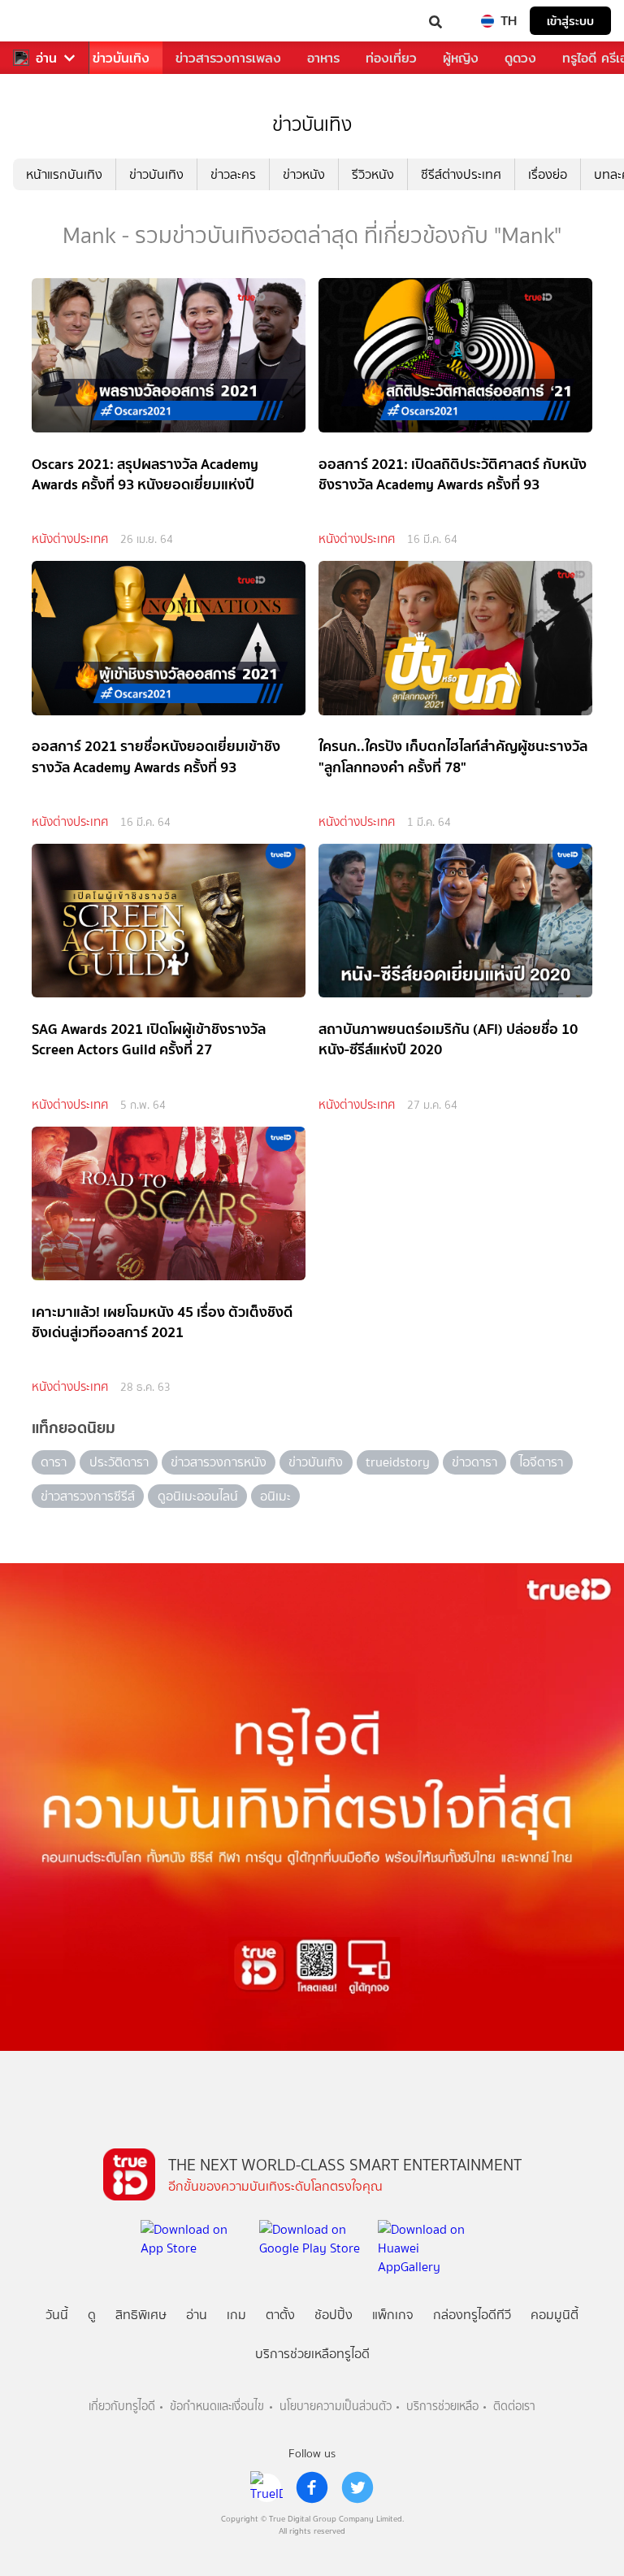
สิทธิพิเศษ (141, 2315)
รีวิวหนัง (373, 174)
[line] (266, 2487)
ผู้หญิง (461, 58)
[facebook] (312, 2487)
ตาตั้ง (280, 2315)
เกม (236, 2315)
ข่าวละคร (233, 174)
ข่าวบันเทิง (121, 58)
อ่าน (46, 58)
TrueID (45, 21)
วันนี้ (57, 2315)
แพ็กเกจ (393, 2315)
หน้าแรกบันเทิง (64, 174)
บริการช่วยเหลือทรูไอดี (312, 2354)
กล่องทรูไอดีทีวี (472, 2315)
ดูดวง (520, 58)
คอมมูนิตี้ (555, 2315)
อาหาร (323, 58)
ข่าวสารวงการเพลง (228, 58)
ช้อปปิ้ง (334, 2315)
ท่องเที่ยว (391, 58)
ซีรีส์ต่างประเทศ (461, 174)
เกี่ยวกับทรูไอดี (122, 2407)
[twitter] (357, 2487)
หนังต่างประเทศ (70, 539)
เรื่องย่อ (548, 174)
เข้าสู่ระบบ (570, 21)
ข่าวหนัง (304, 174)
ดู (92, 2315)
